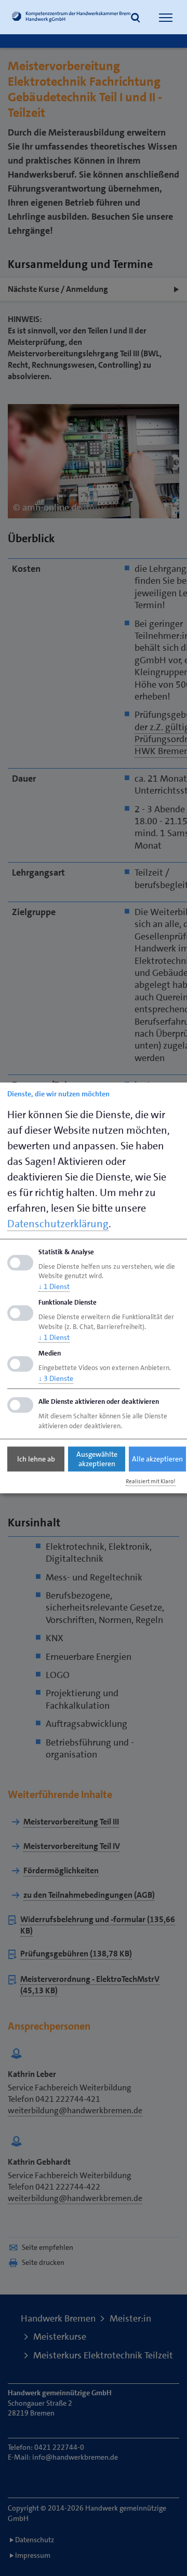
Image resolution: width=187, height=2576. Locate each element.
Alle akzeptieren (157, 1459)
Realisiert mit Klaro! (151, 1481)
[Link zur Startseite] (71, 18)
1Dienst (54, 1287)
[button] (136, 19)
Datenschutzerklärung (58, 1224)
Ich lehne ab (36, 1459)
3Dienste (56, 1378)
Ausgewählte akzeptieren (97, 1459)
